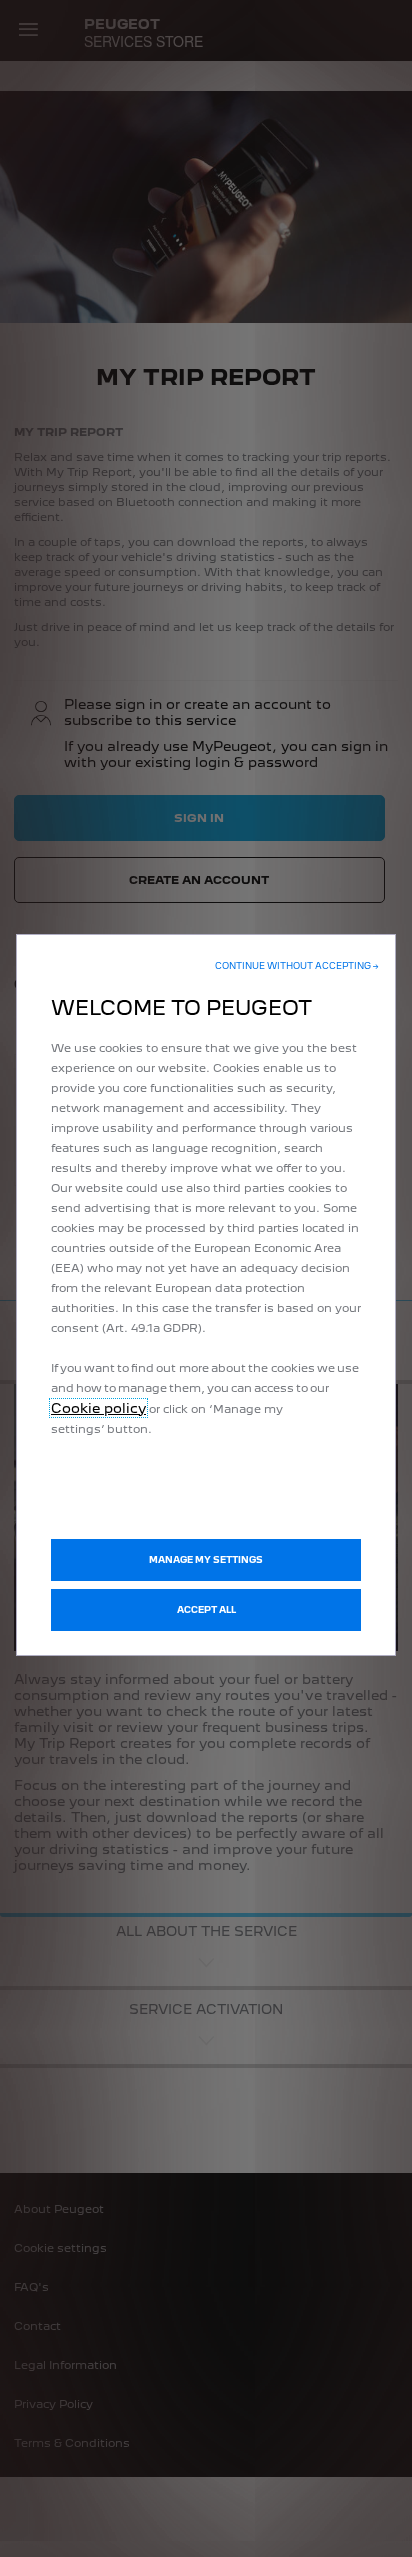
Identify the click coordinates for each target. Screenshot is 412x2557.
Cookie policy (98, 1408)
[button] (297, 966)
